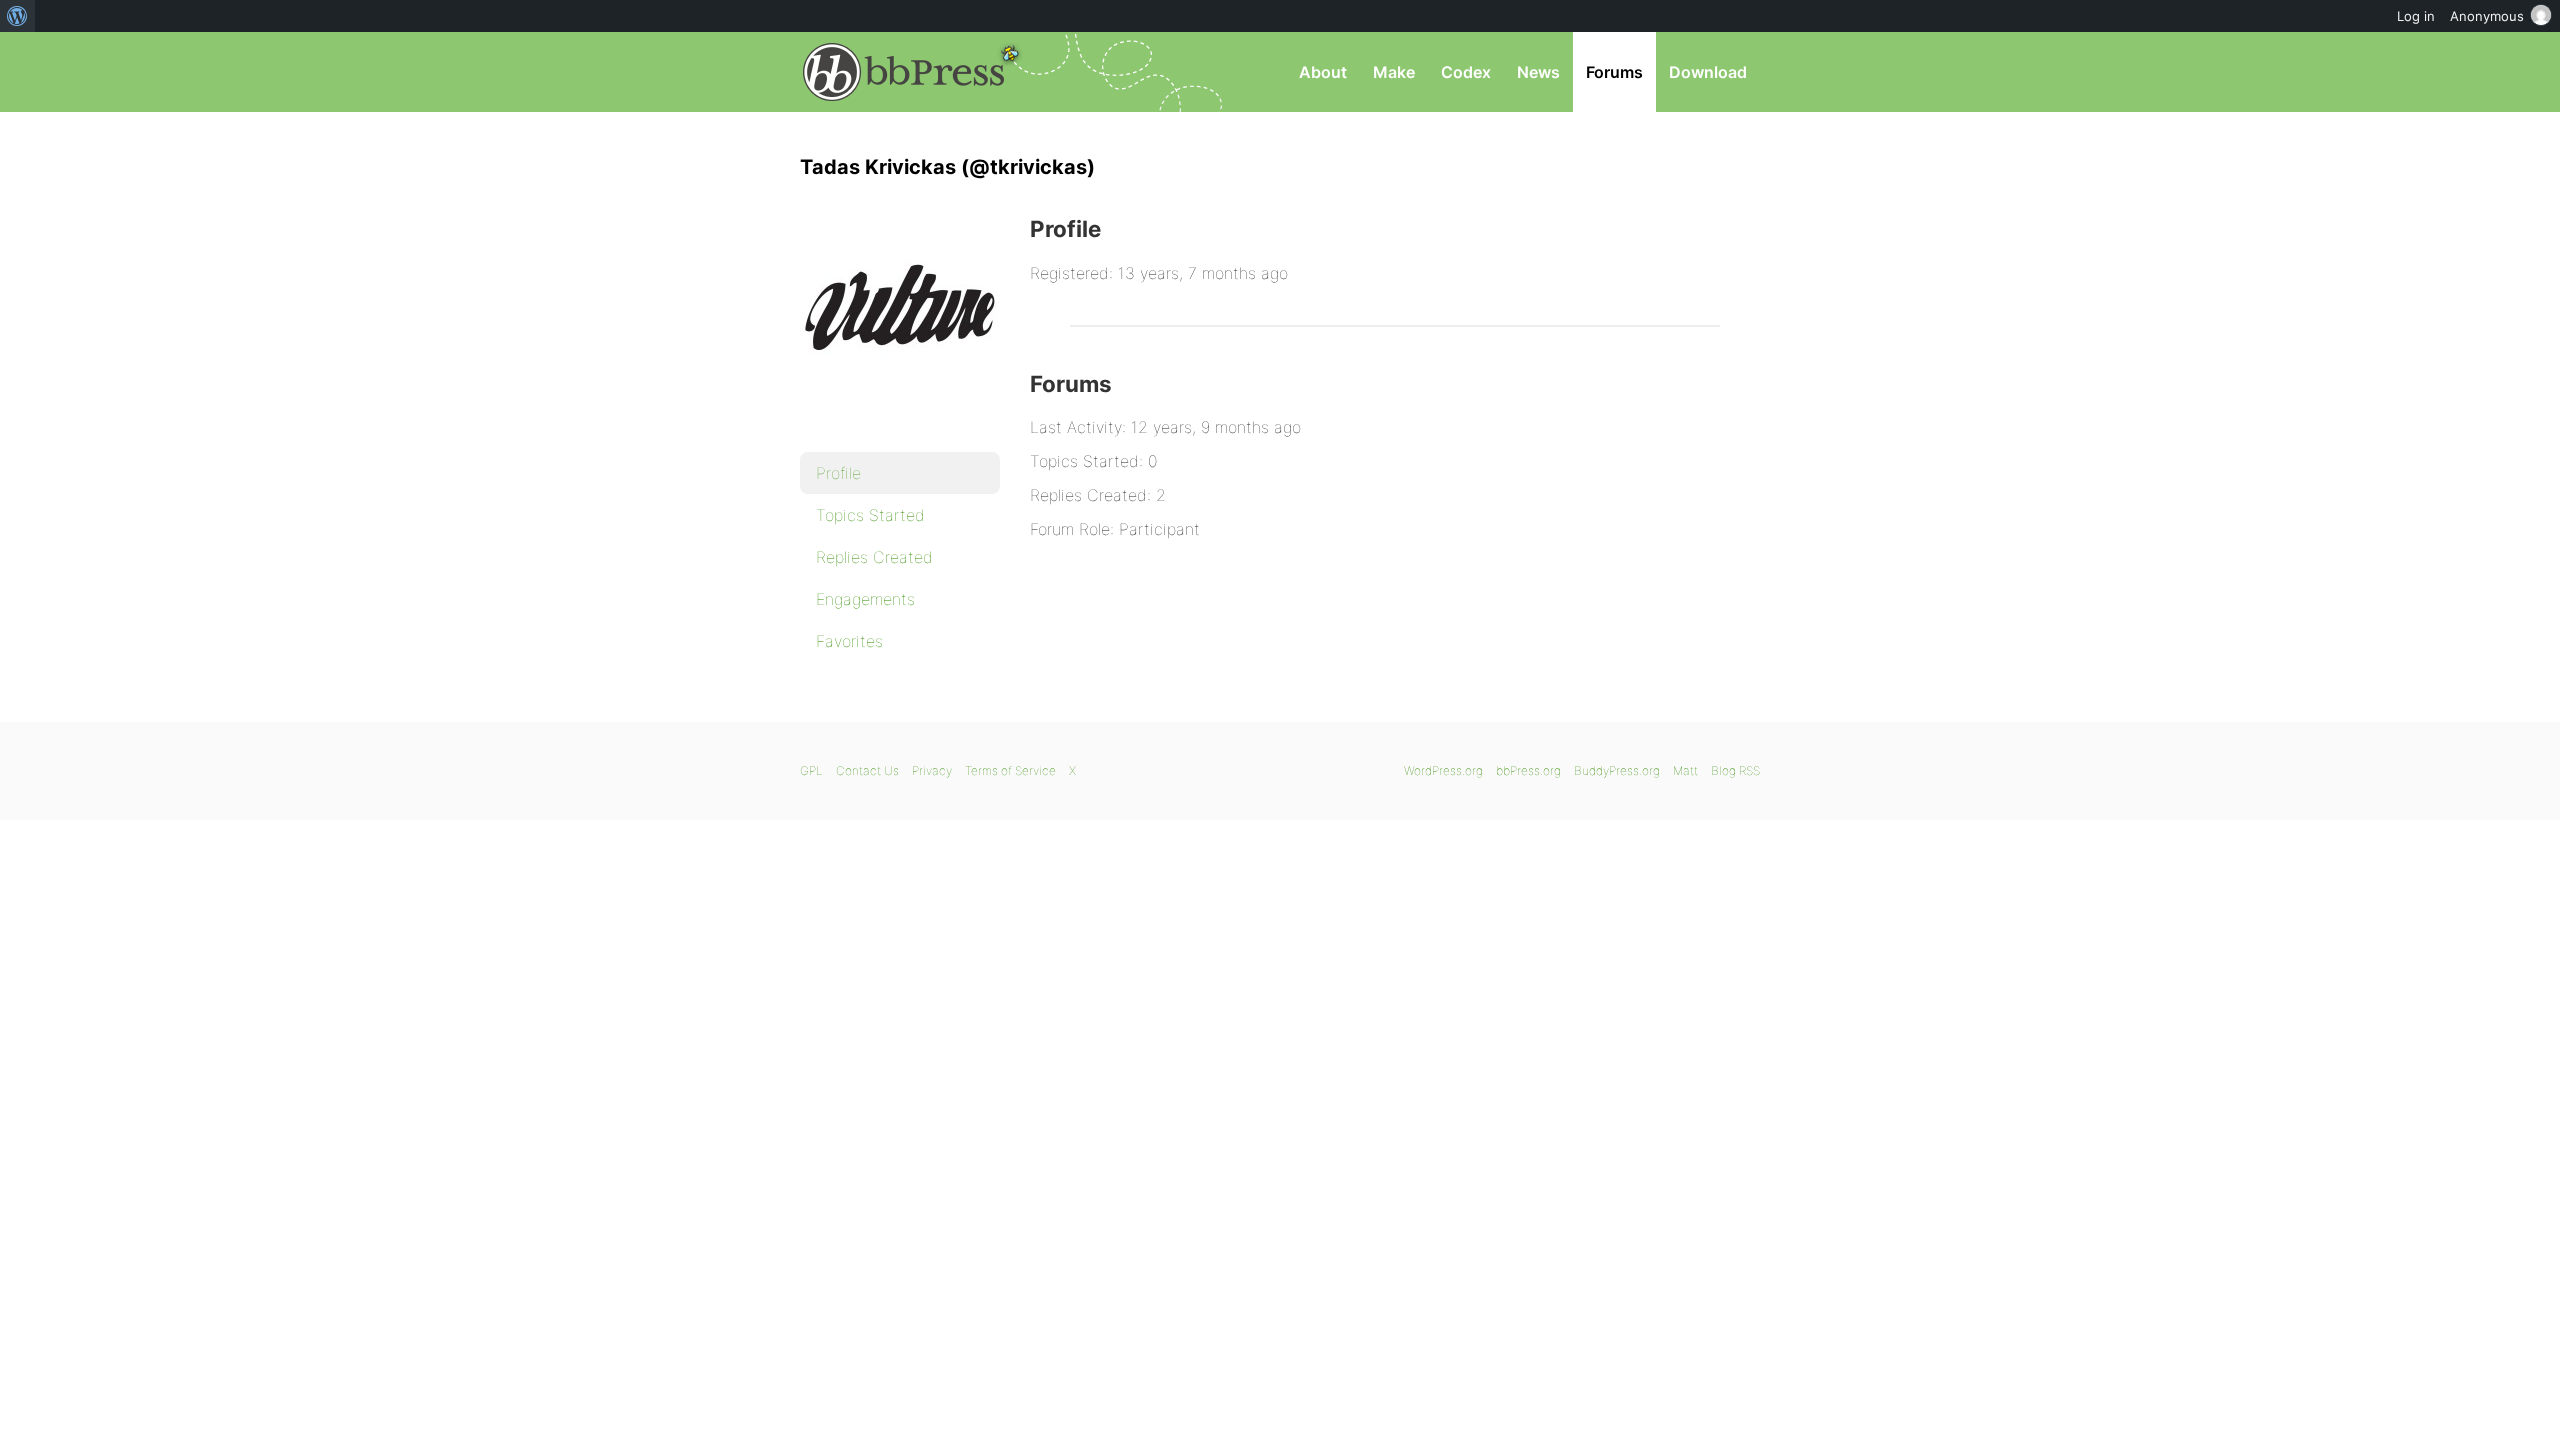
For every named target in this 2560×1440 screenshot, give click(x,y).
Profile (838, 473)
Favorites (849, 641)
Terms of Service (1010, 770)
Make (1394, 72)
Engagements (865, 599)
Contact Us (867, 770)
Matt (1685, 770)
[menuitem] (17, 16)
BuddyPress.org (1617, 770)
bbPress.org (904, 72)
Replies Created (874, 557)
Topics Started (870, 515)
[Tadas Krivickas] (900, 426)
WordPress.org (1443, 770)
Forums (1614, 72)
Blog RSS (1735, 770)
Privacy (932, 770)
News (1538, 72)
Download (1708, 72)
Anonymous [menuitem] (2487, 16)
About (1323, 72)
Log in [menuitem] (2416, 16)
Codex (1466, 72)
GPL (811, 770)
